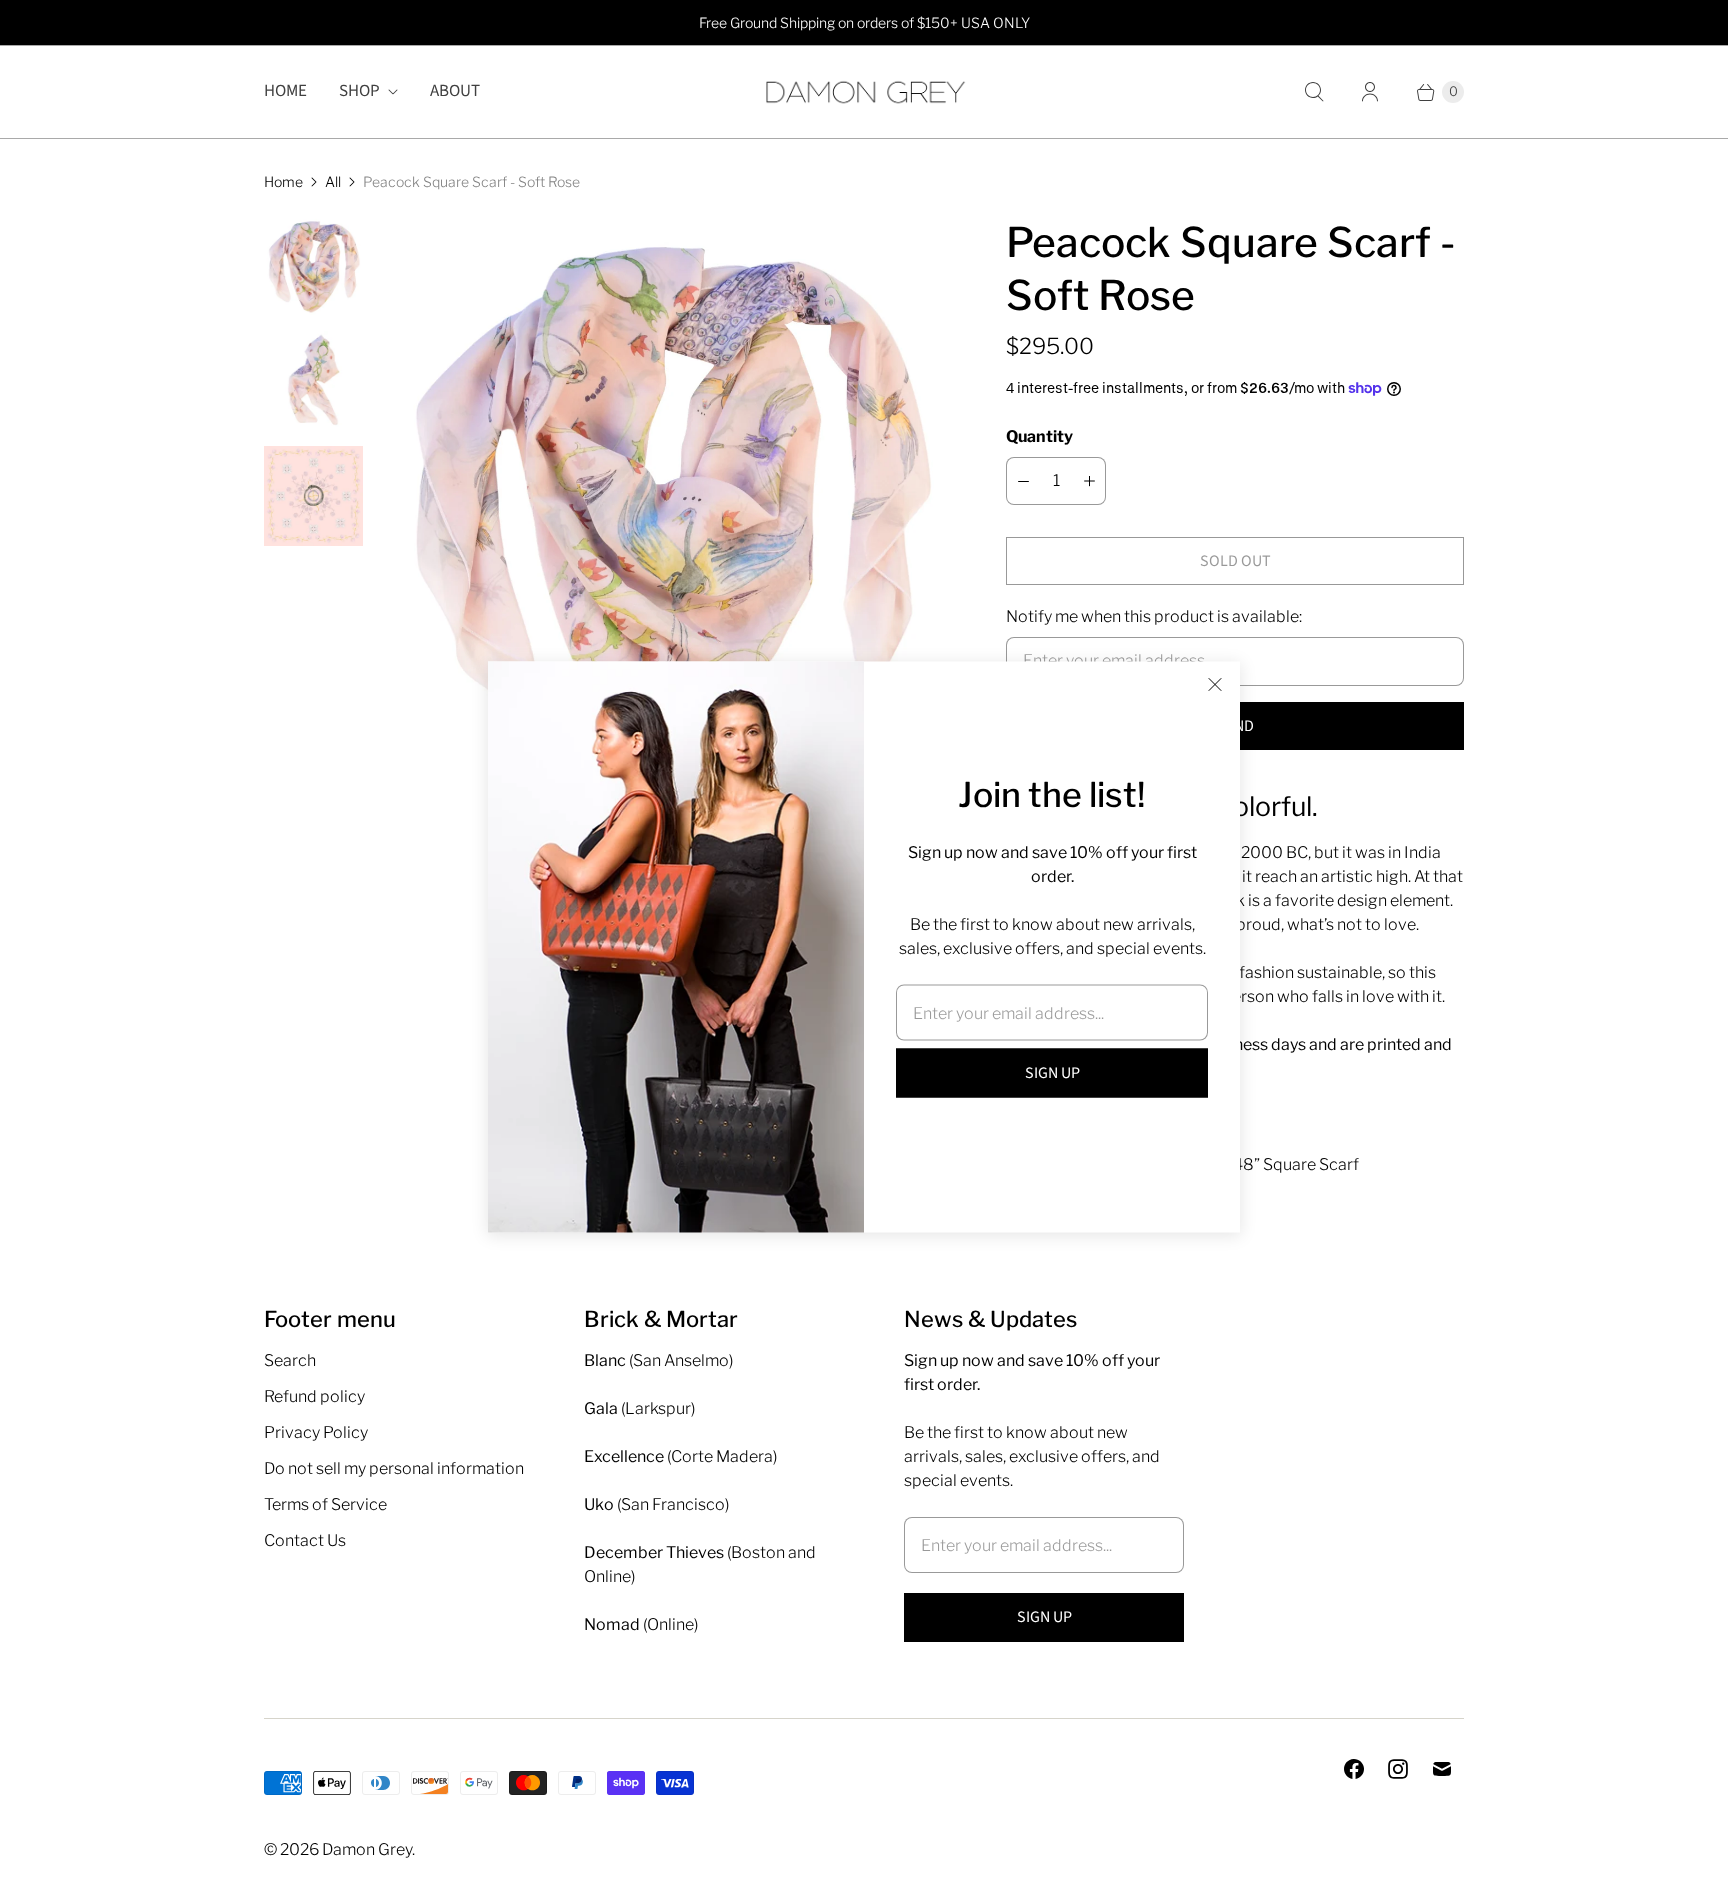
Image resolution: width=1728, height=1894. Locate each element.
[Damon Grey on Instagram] (1398, 1769)
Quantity (1039, 436)
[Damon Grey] (864, 92)
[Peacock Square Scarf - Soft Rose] (668, 497)
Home (285, 91)
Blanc (605, 1360)
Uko (599, 1504)
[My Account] (1370, 92)
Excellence (624, 1456)
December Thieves (654, 1552)
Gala (601, 1408)
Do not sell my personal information (394, 1468)
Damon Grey (367, 1849)
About (455, 91)
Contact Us (305, 1540)
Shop (359, 91)
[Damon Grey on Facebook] (1354, 1769)
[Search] (1314, 92)
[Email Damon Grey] (1442, 1769)
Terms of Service (325, 1504)
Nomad (612, 1624)
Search (290, 1360)
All (333, 181)
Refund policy (314, 1396)
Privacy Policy (316, 1432)
